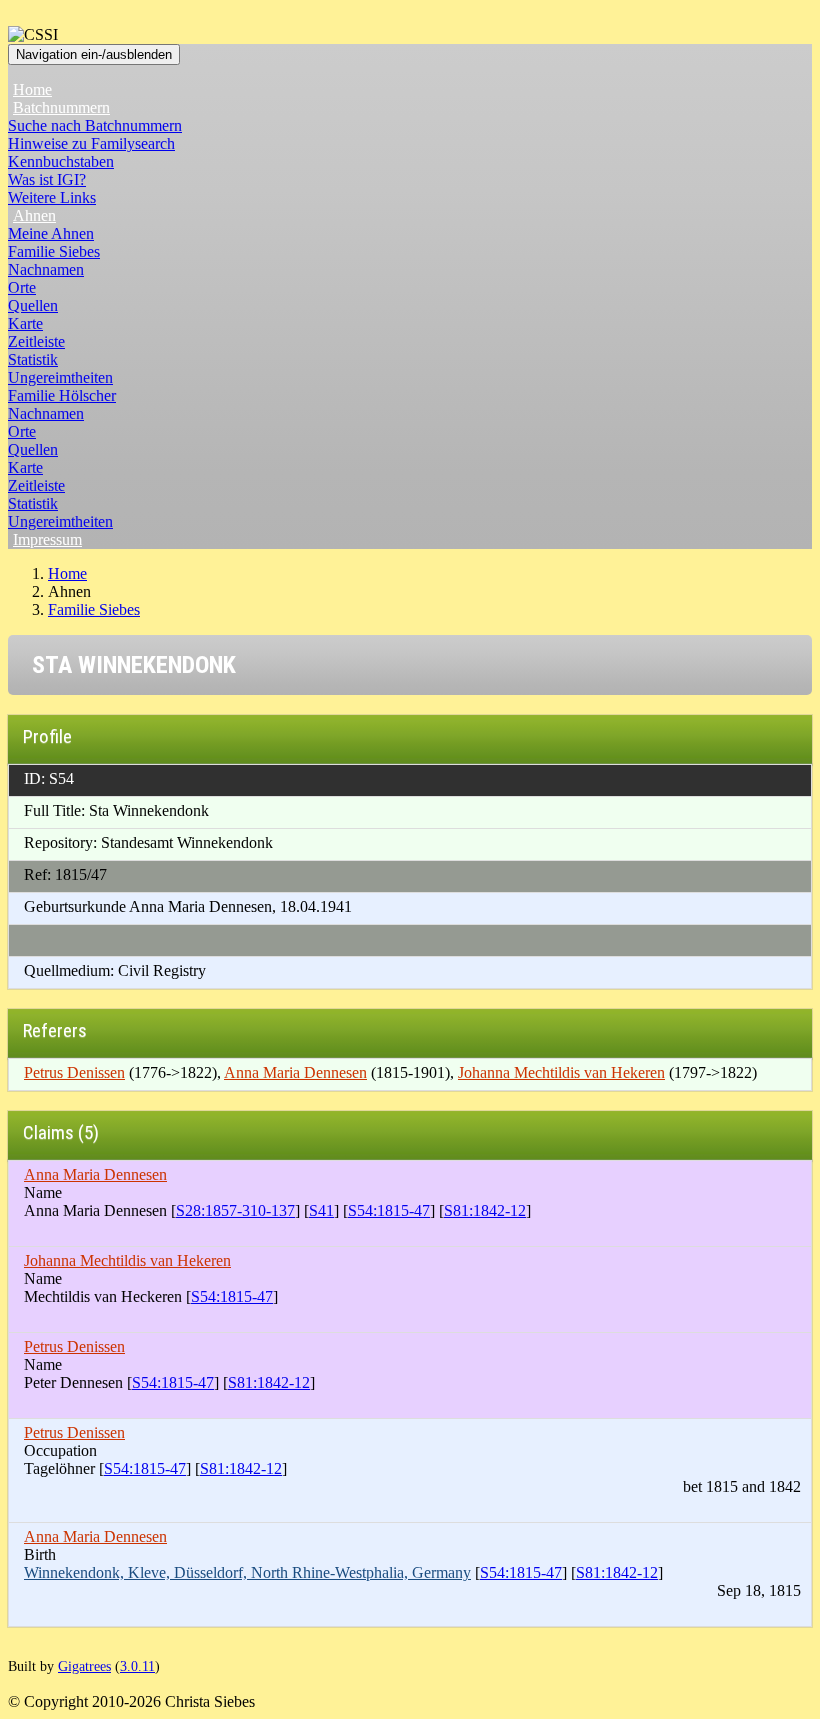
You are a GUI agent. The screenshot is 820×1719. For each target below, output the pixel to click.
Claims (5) (61, 1132)
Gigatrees (84, 1666)
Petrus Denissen (74, 1072)
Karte (25, 323)
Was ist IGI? (47, 179)
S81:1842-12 (485, 1210)
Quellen (33, 305)
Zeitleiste (36, 341)
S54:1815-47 (389, 1210)
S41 (321, 1210)
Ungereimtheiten (60, 377)
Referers (55, 1030)
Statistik (33, 359)
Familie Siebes (54, 251)
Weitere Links (52, 197)
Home (32, 89)
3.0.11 (137, 1666)
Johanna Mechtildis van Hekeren (561, 1072)
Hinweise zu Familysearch (91, 143)
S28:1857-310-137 (235, 1210)
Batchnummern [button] (61, 107)
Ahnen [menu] (34, 215)
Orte (22, 287)
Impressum (47, 539)
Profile (47, 736)
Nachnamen (46, 269)
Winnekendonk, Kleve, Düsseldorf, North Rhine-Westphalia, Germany (247, 1572)
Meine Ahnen (51, 233)
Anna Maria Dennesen (295, 1072)
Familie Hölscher (62, 395)
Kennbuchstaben (61, 161)
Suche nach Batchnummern (95, 125)
